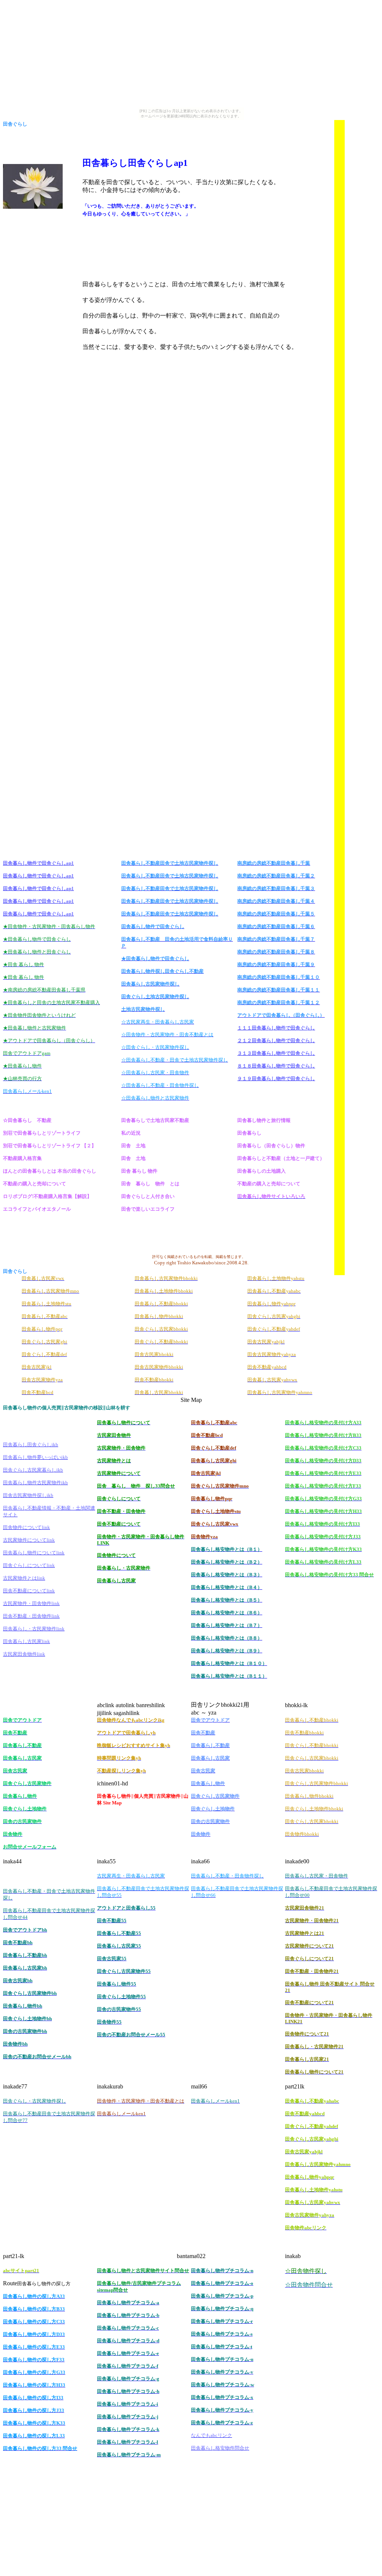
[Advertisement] (198, 131)
